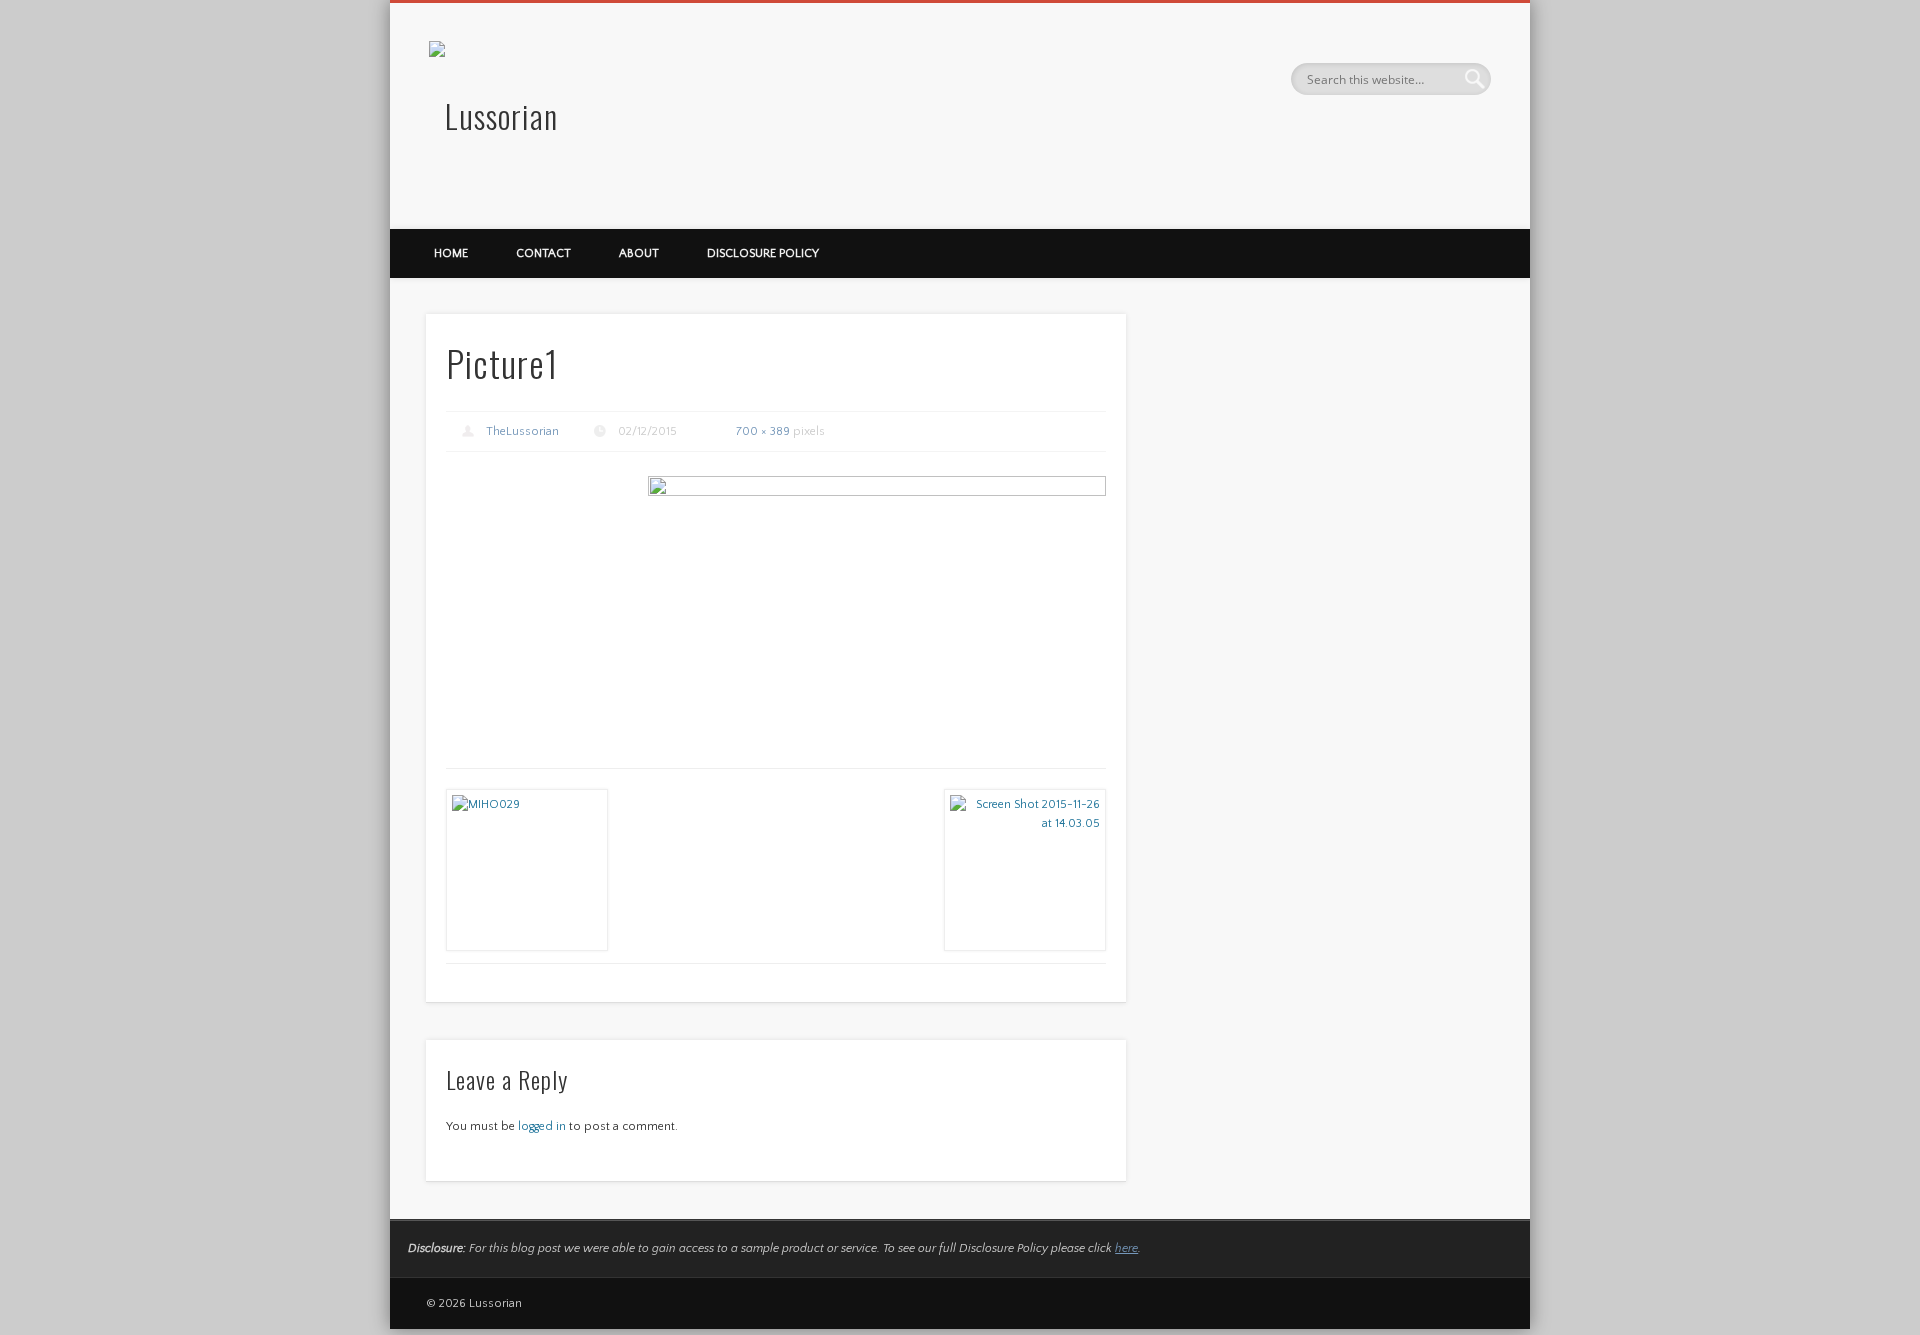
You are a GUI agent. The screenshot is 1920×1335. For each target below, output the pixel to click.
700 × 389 (763, 431)
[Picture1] (877, 603)
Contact (543, 253)
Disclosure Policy (763, 253)
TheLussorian (522, 431)
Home (451, 253)
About (639, 253)
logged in (542, 1126)
